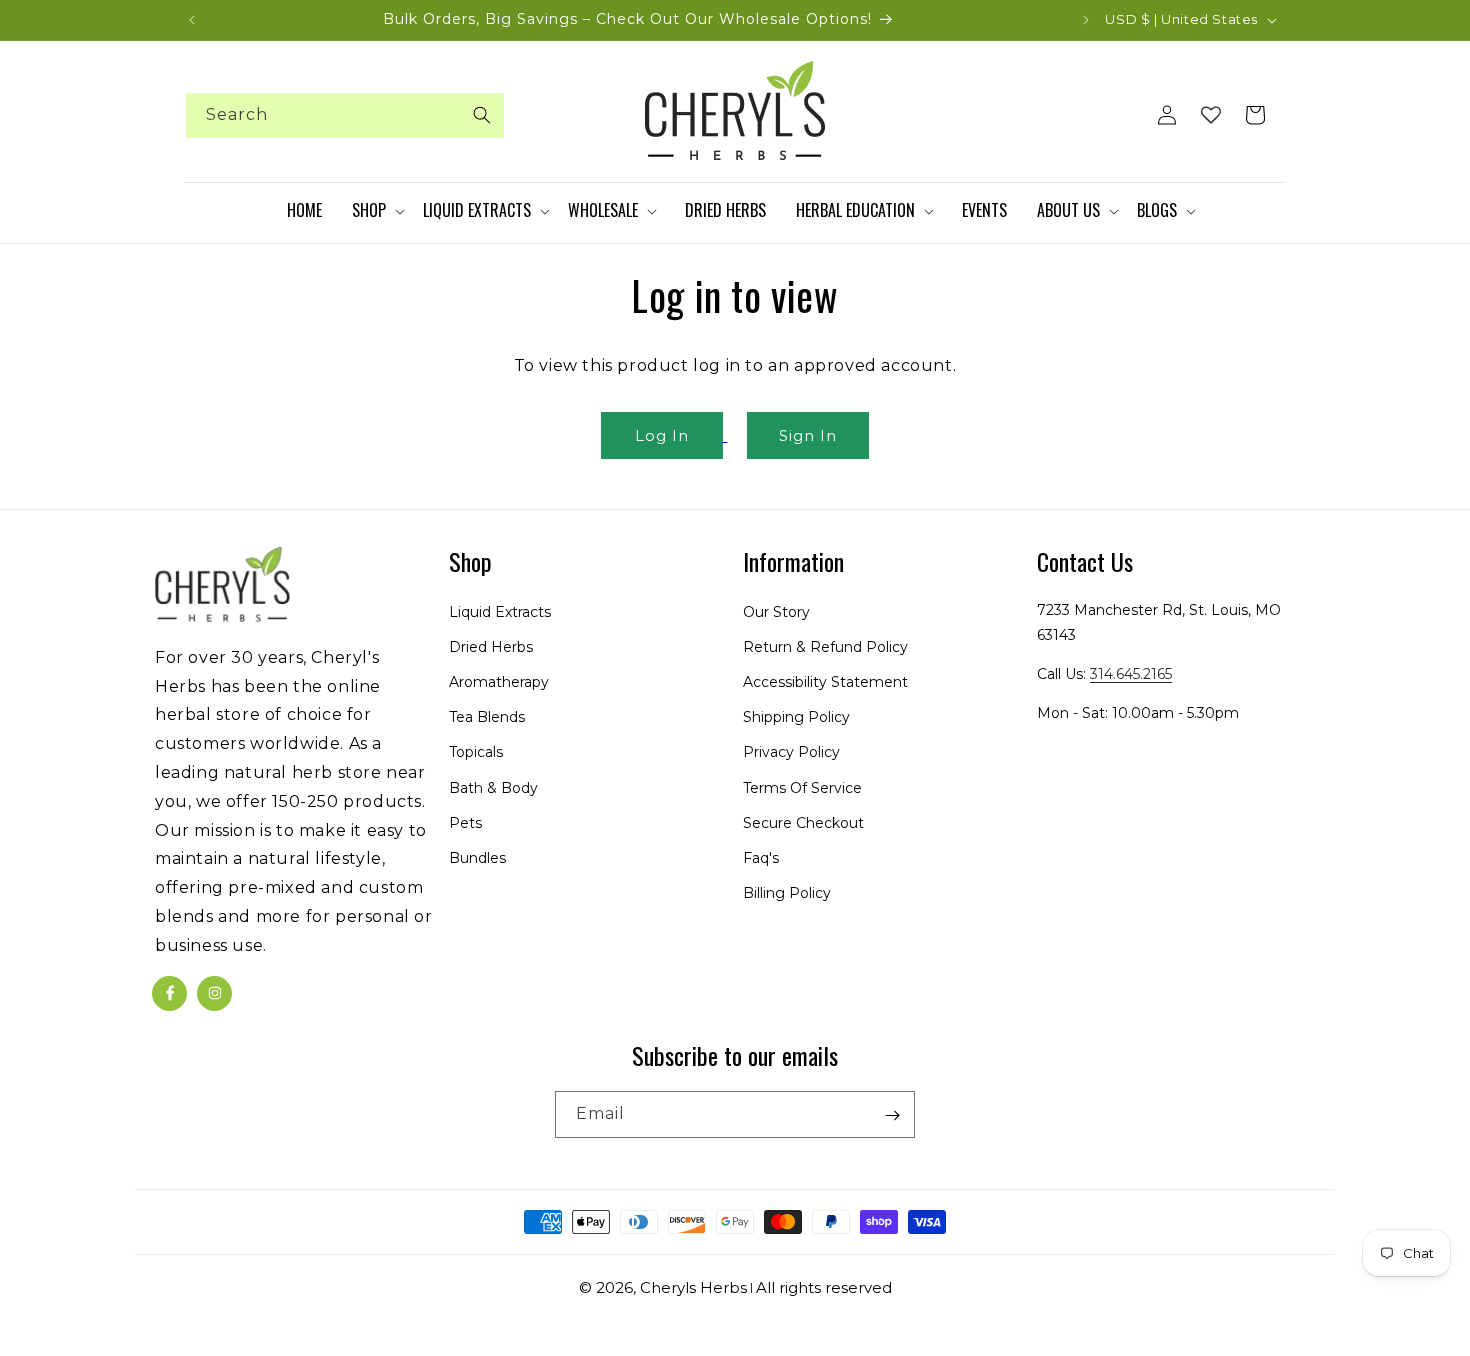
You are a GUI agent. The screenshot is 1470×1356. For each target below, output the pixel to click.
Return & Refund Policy (825, 647)
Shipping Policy (796, 717)
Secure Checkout (803, 823)
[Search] (482, 115)
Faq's (761, 858)
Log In (662, 435)
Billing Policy (787, 893)
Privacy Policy (791, 752)
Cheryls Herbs (693, 1287)
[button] (377, 211)
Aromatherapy (499, 682)
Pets (465, 823)
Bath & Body (493, 787)
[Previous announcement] (192, 20)
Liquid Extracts (500, 611)
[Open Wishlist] (1211, 115)
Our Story (776, 611)
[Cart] (1255, 115)
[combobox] (345, 115)
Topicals (476, 752)
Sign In (808, 435)
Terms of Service (802, 787)
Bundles (477, 858)
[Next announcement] (1086, 20)
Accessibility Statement (825, 682)
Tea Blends (487, 717)
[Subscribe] (892, 1115)
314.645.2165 (1131, 674)
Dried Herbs (491, 647)
